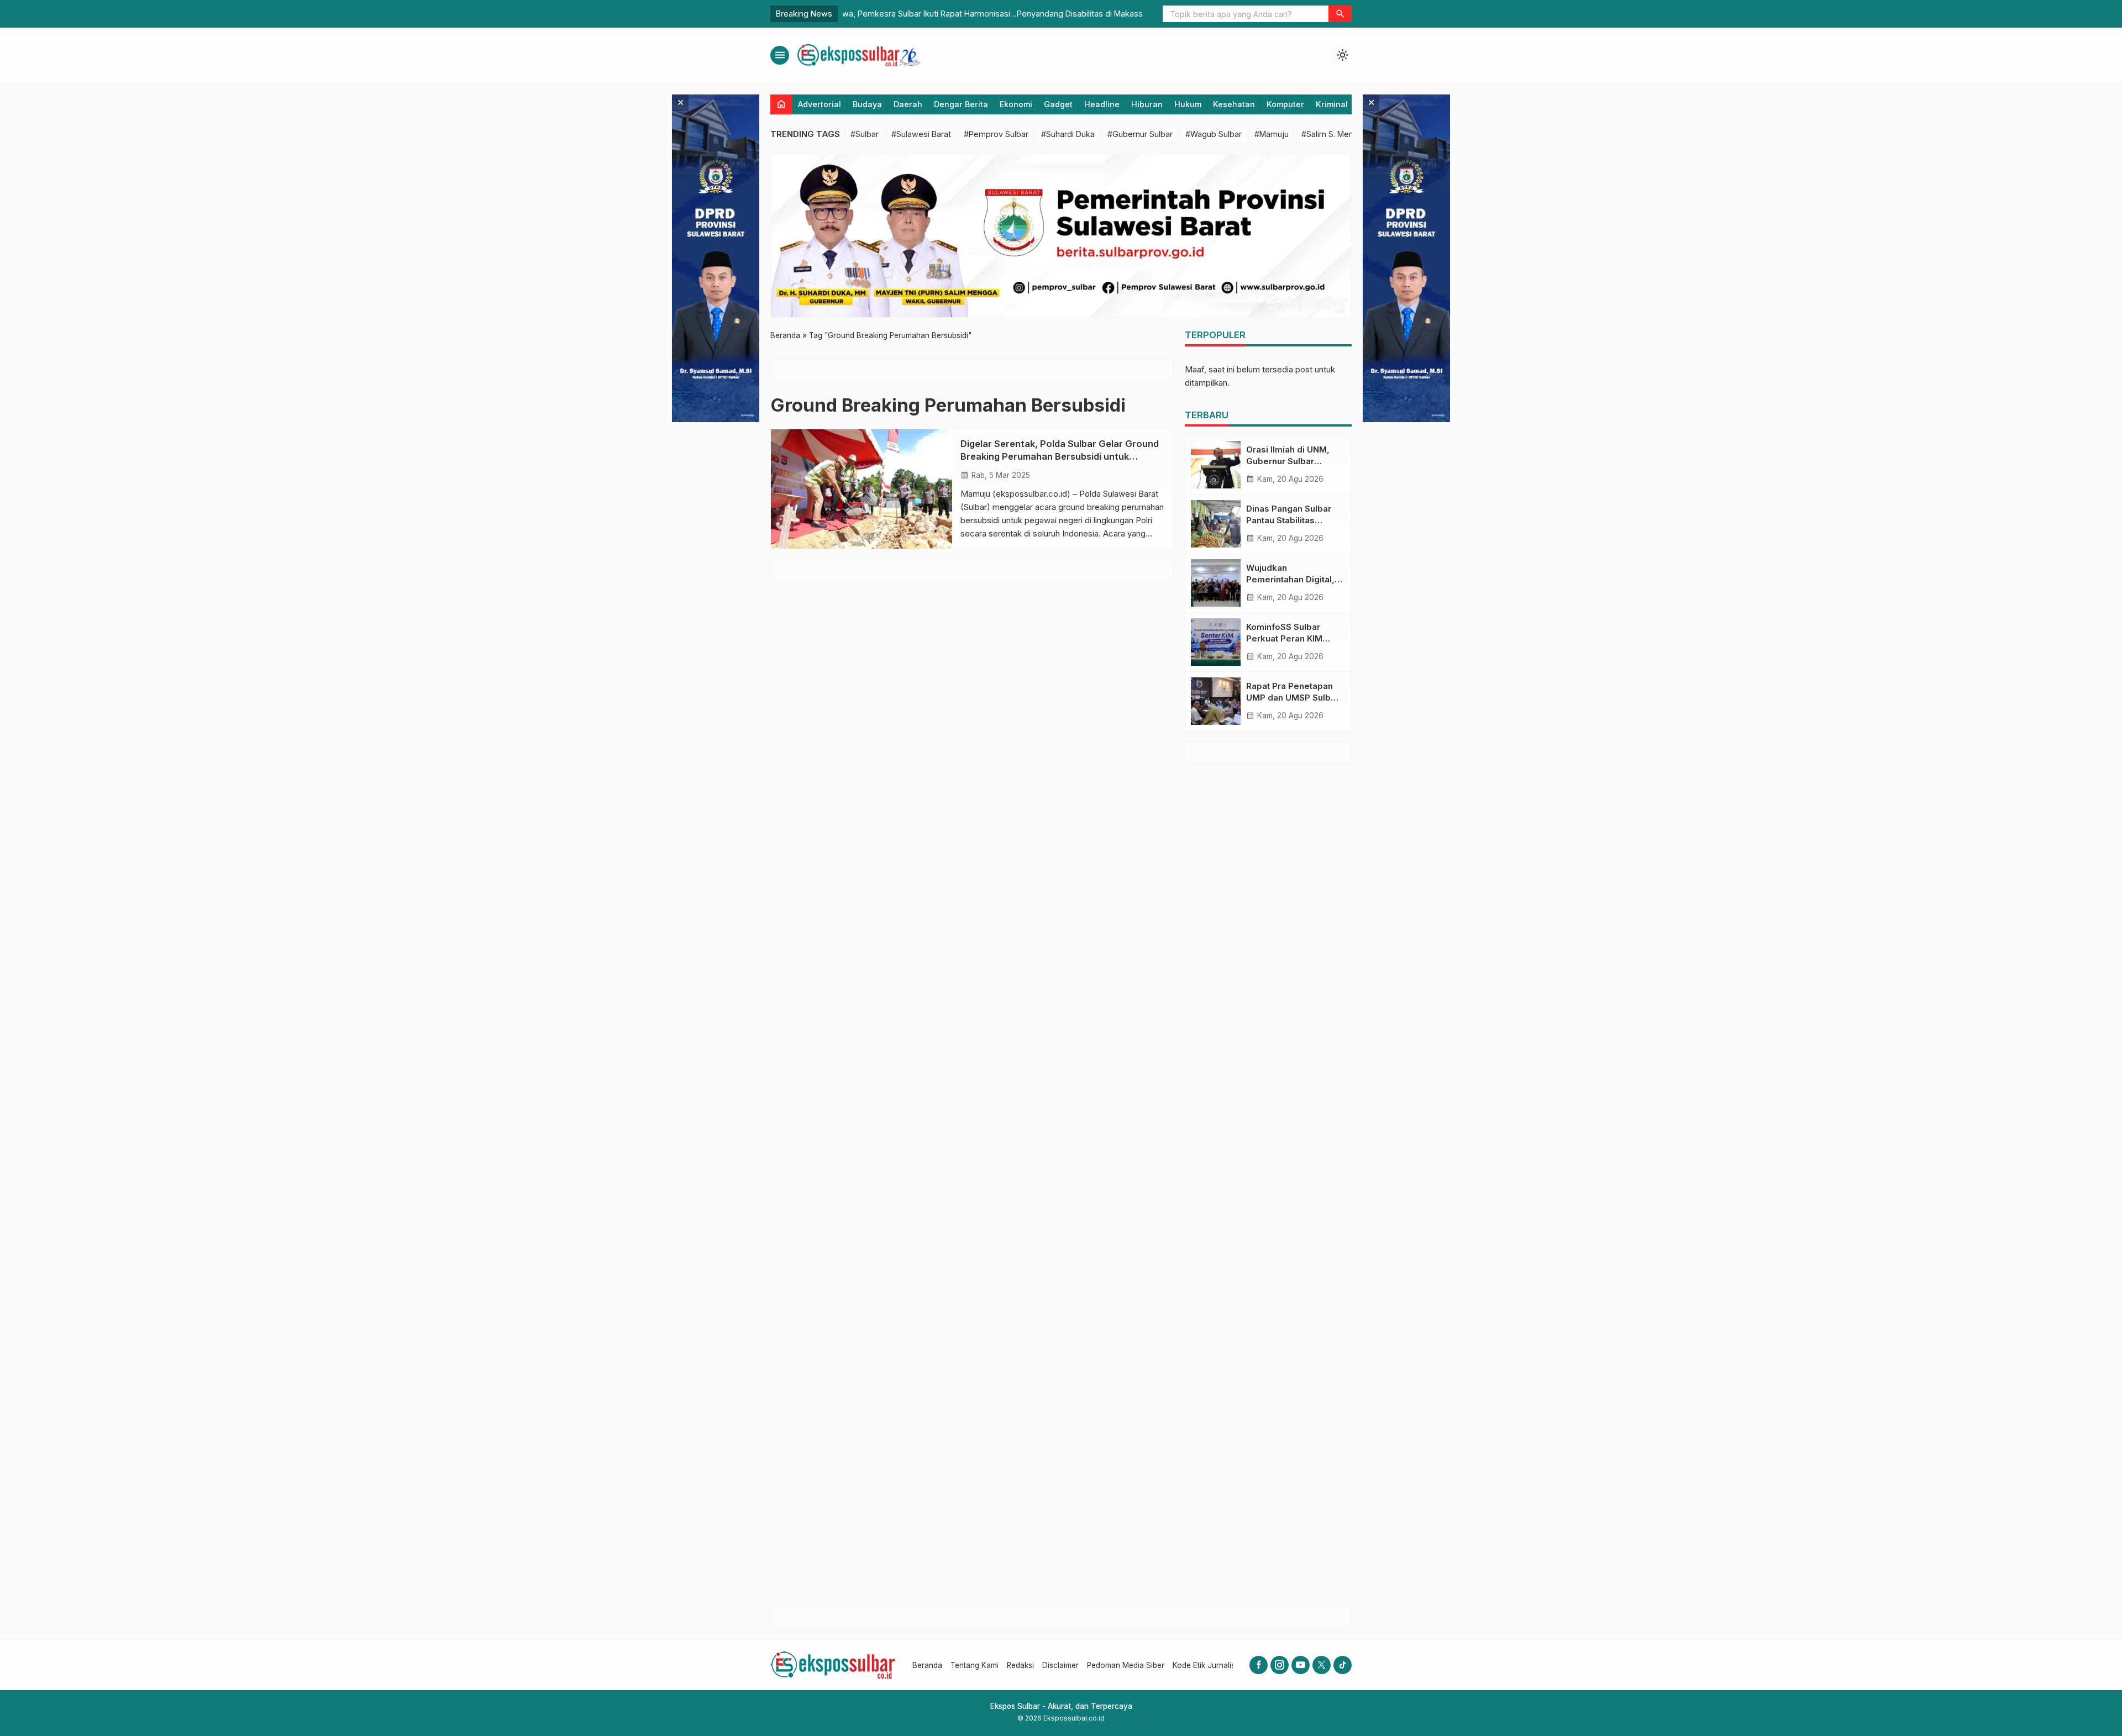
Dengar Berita (961, 104)
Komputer (1285, 104)
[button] (1340, 14)
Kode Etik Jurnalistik (1208, 1665)
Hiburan (1147, 104)
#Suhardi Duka (1068, 134)
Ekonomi (1016, 104)
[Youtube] (1301, 1665)
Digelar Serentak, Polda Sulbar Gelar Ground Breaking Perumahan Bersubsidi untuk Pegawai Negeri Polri (1060, 456)
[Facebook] (1259, 1665)
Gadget (1058, 104)
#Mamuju (1272, 134)
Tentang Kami (975, 1665)
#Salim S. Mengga (1335, 134)
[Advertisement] (1268, 1185)
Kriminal (1332, 104)
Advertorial (820, 104)
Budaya (867, 104)
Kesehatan (1234, 104)
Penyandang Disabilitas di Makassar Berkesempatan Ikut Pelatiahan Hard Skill (987, 14)
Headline (1102, 104)
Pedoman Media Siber (1126, 1665)
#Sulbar (865, 134)
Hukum (1188, 104)
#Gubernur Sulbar (1140, 134)
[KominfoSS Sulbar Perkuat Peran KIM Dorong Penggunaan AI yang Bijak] (1216, 642)
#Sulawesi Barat (921, 134)
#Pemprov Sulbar (996, 134)
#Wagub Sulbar (1214, 134)
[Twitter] (1322, 1665)
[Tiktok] (1343, 1665)
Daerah (908, 104)
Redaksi (1020, 1665)
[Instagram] (1280, 1665)
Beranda (927, 1665)
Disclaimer (1060, 1665)
